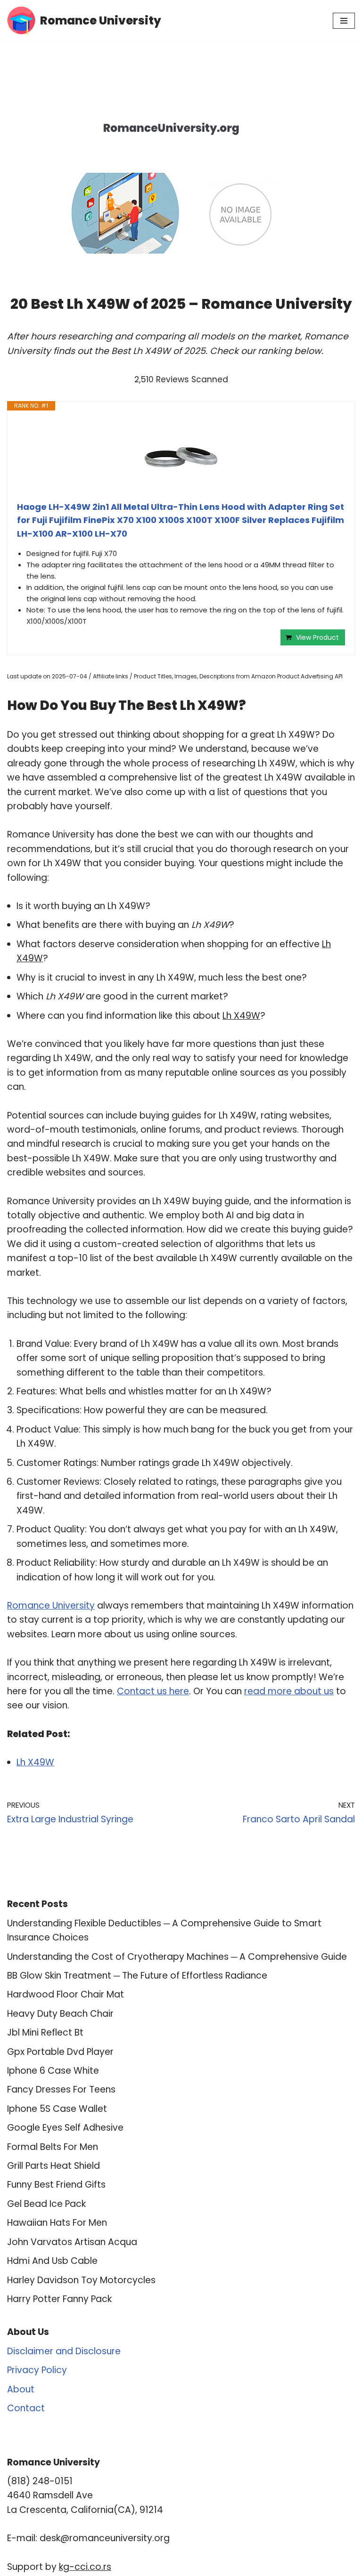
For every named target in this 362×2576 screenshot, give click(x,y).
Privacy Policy (37, 2370)
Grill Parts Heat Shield (53, 2166)
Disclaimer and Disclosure (64, 2351)
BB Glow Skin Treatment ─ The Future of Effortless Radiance (137, 1976)
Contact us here (153, 1691)
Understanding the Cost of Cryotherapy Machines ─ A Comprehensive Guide (177, 1957)
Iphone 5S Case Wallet (57, 2109)
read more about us (289, 1691)
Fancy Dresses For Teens (61, 2089)
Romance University (51, 1606)
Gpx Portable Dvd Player (60, 2052)
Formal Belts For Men (53, 2147)
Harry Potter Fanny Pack (59, 2299)
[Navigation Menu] (344, 21)
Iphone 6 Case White (53, 2071)
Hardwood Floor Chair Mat (66, 1994)
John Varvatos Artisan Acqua (72, 2242)
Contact (26, 2408)
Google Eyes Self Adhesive (65, 2128)
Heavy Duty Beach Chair (60, 2014)
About (21, 2389)
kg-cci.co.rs (85, 2567)
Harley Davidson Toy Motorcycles (81, 2280)
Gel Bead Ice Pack (46, 2204)
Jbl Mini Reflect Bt (45, 2033)
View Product (317, 637)
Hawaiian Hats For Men (57, 2223)
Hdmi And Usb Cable (52, 2261)
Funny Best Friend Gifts (56, 2185)
